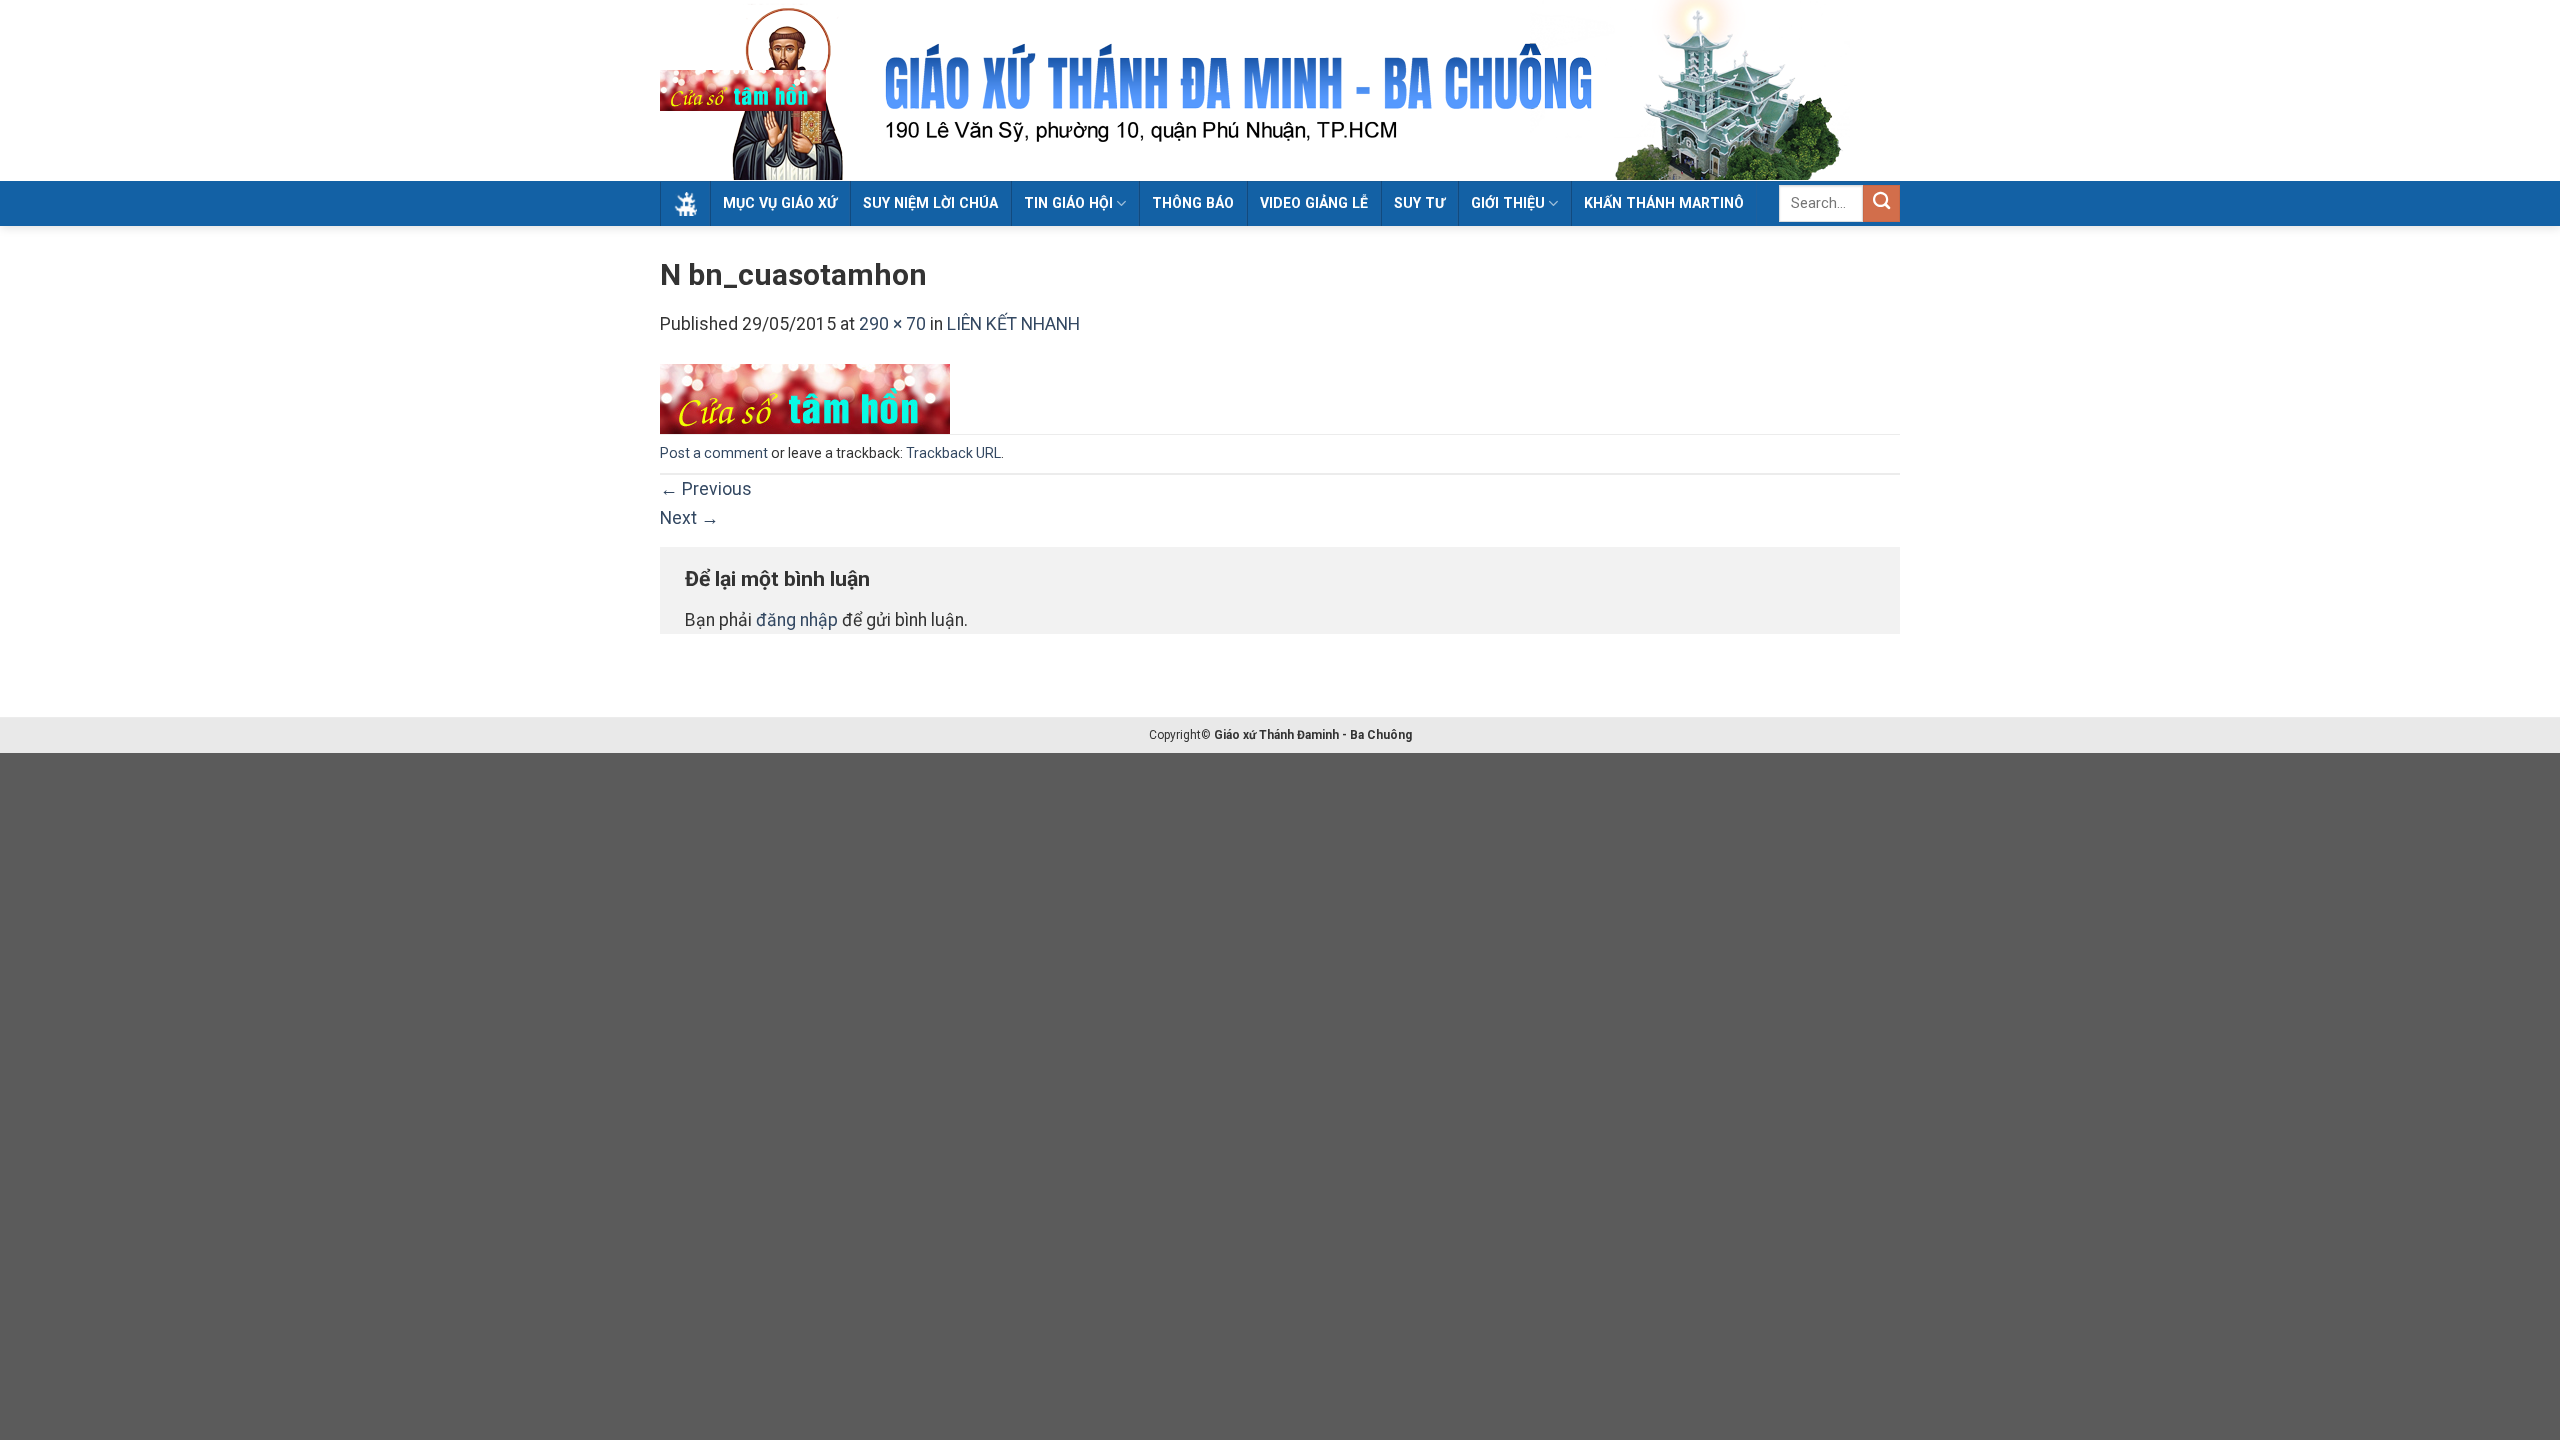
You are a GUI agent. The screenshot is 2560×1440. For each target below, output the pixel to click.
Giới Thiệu (1508, 203)
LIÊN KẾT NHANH (1013, 324)
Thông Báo (1193, 203)
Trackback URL (953, 453)
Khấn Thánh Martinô (1664, 203)
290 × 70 (892, 324)
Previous (706, 489)
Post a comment (714, 453)
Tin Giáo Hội (1068, 203)
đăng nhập (797, 620)
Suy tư (1419, 203)
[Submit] (1881, 203)
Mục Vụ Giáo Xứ (780, 203)
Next (689, 518)
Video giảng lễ (1314, 203)
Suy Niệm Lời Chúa (930, 203)
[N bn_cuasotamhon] (805, 398)
